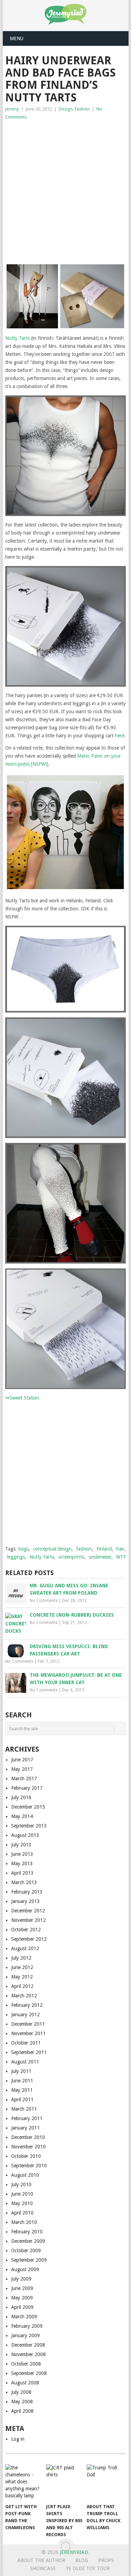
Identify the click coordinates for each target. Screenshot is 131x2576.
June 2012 (22, 1967)
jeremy (12, 109)
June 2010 (22, 2194)
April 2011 (22, 2099)
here (120, 736)
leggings (16, 1557)
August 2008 (25, 2383)
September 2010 (29, 2166)
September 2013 (29, 1826)
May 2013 (22, 1863)
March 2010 (24, 2222)
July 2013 (21, 1845)
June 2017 (22, 1760)
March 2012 (24, 1996)
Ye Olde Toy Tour (88, 2568)
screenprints (71, 1557)
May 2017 (22, 1769)
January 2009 (26, 2335)
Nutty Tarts (17, 338)
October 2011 (26, 2043)
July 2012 (21, 1958)
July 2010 (21, 2184)
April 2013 (22, 1873)
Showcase (43, 2568)
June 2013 (22, 1854)
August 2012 (25, 1948)
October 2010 (26, 2156)
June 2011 (22, 2081)
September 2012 (29, 1939)
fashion (82, 109)
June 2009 (22, 2288)
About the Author (41, 2560)
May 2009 (22, 2298)
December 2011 (28, 2024)
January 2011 (26, 2128)
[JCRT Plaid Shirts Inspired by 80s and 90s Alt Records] (65, 2482)
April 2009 (22, 2307)
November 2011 (28, 2033)
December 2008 (28, 2345)
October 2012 (26, 1930)
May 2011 (22, 2090)
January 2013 (26, 1901)
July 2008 (21, 2392)
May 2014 (22, 1816)
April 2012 (22, 1986)
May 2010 (22, 2203)
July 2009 (21, 2279)
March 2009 (24, 2317)
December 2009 (28, 2241)
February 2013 (27, 1892)
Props (106, 2560)
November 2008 (28, 2354)
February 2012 (27, 2005)
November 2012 (28, 1920)
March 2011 (24, 2109)
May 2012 (22, 1977)
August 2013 (25, 1835)
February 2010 (27, 2232)
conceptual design (52, 1549)
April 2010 (22, 2213)
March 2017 (24, 1779)
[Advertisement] (65, 190)
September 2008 (29, 2373)
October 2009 (26, 2251)
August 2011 (25, 2062)
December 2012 (28, 1911)
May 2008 (22, 2402)
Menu (17, 38)
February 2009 (27, 2326)
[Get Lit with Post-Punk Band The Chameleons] (24, 2482)
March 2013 (24, 1882)
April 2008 (22, 2411)
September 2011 (29, 2052)
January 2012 (26, 2015)
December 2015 (28, 1807)
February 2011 (27, 2118)
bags (24, 1549)
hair (120, 1549)
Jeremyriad (74, 2552)
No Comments (44, 1601)
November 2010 (28, 2147)
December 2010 (28, 2137)
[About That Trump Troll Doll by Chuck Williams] (106, 2482)
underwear (100, 1557)
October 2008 (26, 2364)
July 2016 (21, 1797)
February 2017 (27, 1788)
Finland (104, 1549)
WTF (121, 1557)
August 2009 (25, 2269)
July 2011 (21, 2071)
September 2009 (29, 2260)
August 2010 (25, 2175)
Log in (18, 2439)
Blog (82, 2560)
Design (66, 109)
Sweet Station (24, 1398)
